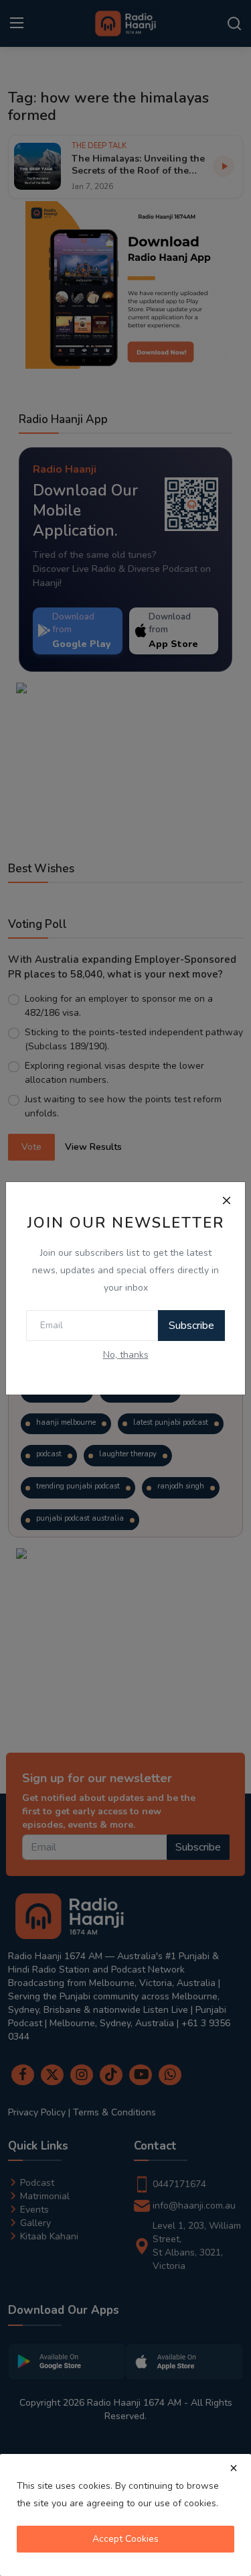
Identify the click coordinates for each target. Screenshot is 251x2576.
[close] (234, 2468)
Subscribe (191, 1326)
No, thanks (126, 1355)
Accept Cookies (125, 2539)
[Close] (226, 1201)
